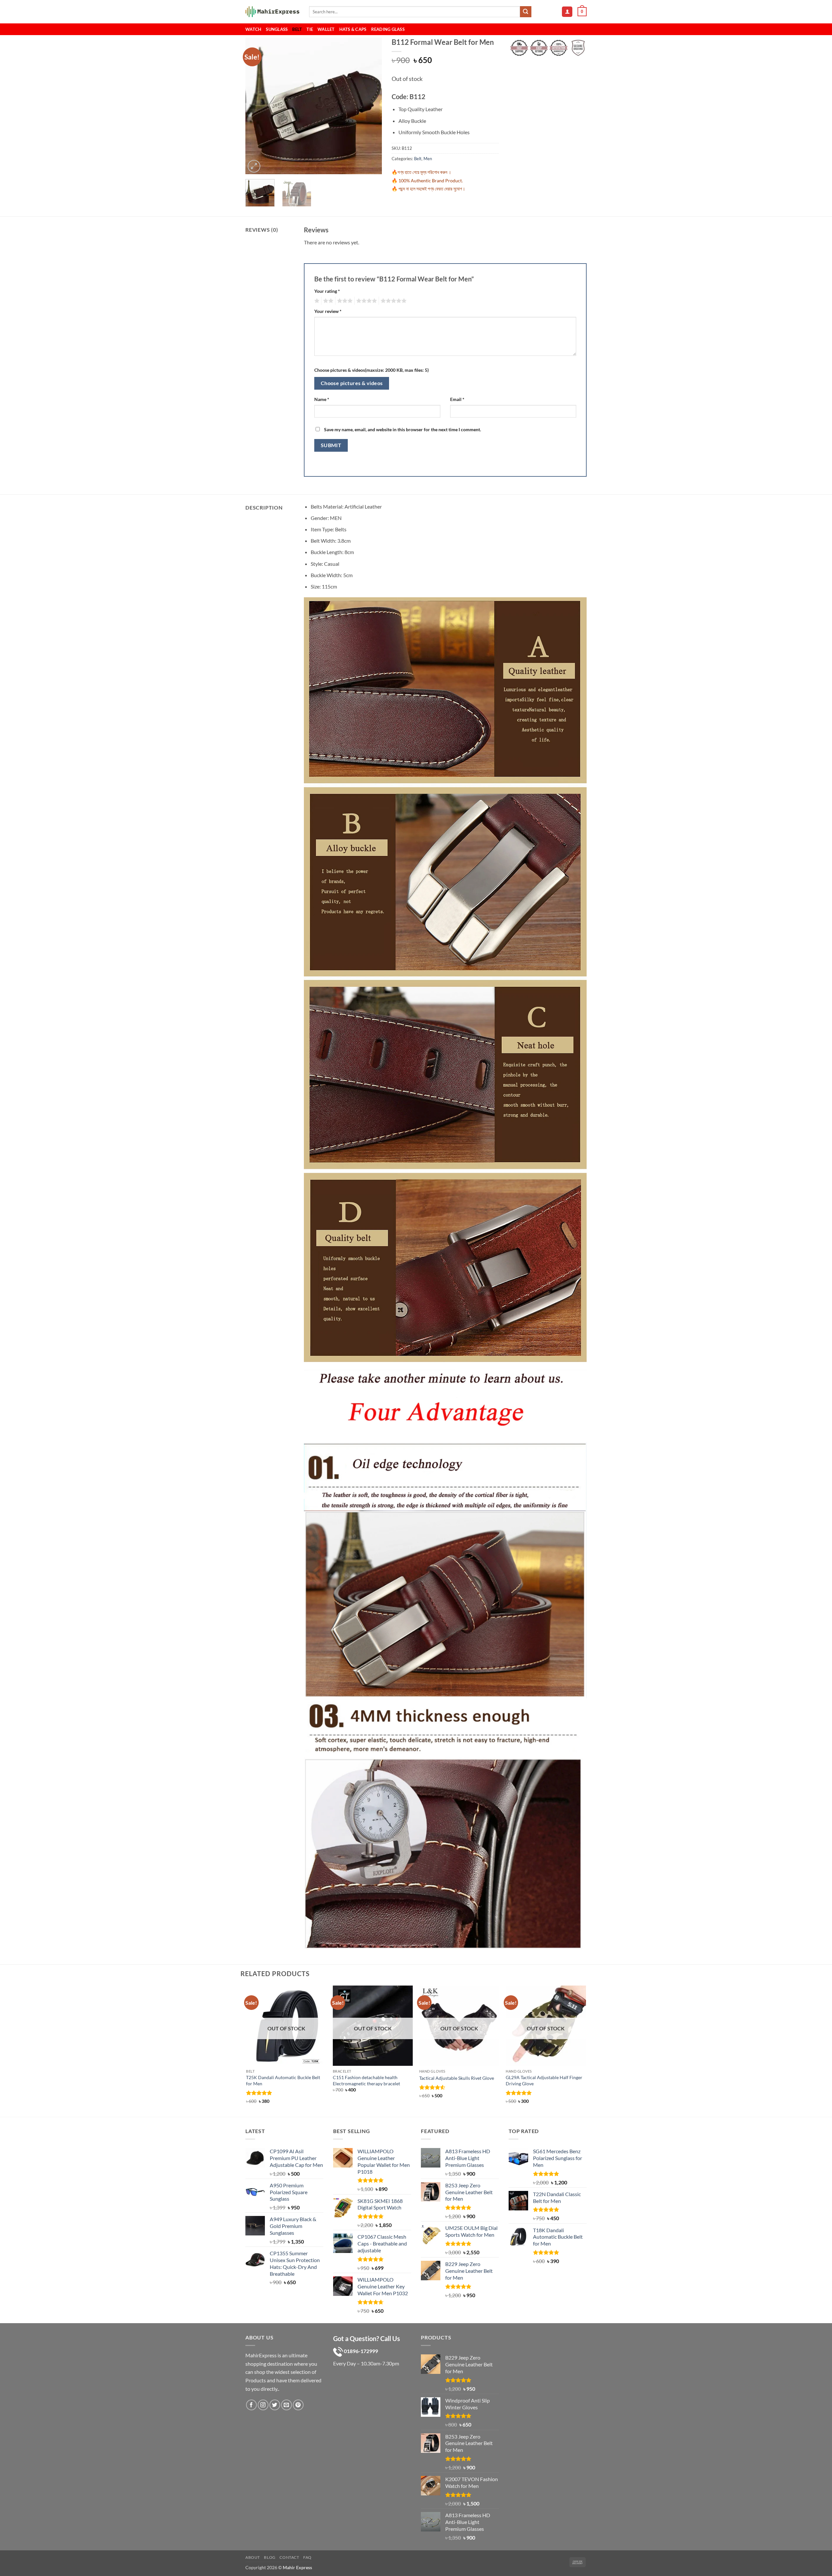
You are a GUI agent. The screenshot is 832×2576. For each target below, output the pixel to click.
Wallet (326, 29)
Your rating (327, 291)
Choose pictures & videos (352, 383)
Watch (253, 29)
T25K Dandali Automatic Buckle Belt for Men (283, 2080)
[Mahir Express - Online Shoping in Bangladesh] (272, 12)
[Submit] (526, 12)
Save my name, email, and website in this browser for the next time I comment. (403, 429)
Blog (270, 2557)
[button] (567, 12)
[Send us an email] (286, 2405)
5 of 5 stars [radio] (393, 301)
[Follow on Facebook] (251, 2405)
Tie (310, 29)
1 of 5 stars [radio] (316, 301)
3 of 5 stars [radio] (344, 301)
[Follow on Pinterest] (298, 2405)
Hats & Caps (353, 29)
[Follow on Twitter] (275, 2405)
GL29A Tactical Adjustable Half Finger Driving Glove (544, 2080)
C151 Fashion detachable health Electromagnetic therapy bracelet (366, 2080)
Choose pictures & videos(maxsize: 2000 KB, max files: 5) (371, 370)
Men (428, 159)
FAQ (307, 2557)
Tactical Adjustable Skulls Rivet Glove (457, 2078)
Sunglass (277, 29)
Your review (328, 311)
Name (322, 399)
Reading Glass (388, 29)
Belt (297, 29)
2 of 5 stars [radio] (327, 301)
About (253, 2557)
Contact (289, 2557)
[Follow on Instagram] (263, 2405)
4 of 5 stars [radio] (366, 301)
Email (457, 399)
